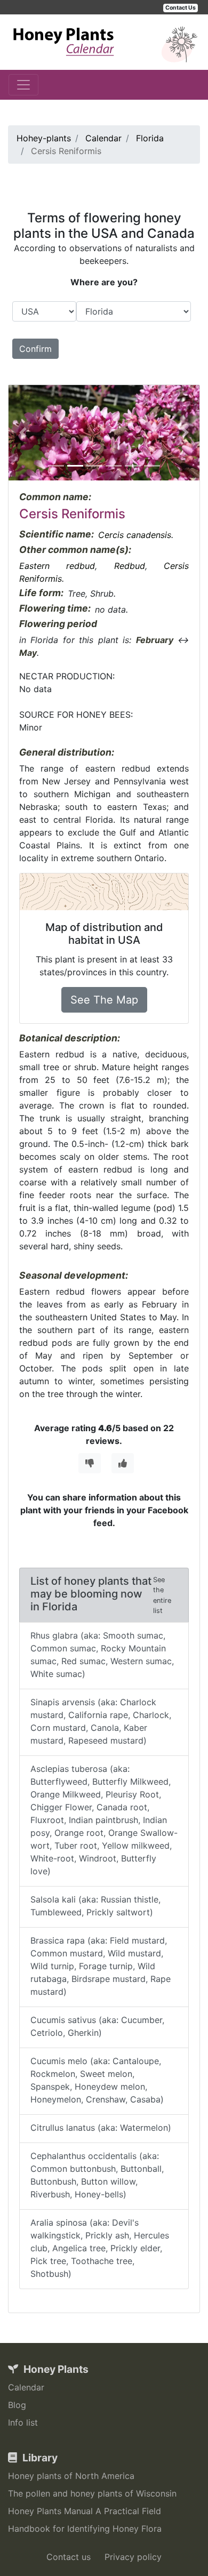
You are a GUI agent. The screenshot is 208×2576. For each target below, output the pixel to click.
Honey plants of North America (71, 2476)
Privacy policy (133, 2557)
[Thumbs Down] (90, 1463)
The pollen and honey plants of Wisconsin (92, 2493)
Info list (23, 2422)
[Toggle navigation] (23, 85)
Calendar (26, 2387)
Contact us (69, 2557)
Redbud (130, 566)
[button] (23, 433)
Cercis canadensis (135, 535)
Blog (17, 2405)
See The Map (104, 1000)
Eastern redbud (57, 566)
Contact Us (181, 8)
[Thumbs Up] (123, 1463)
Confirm (35, 349)
